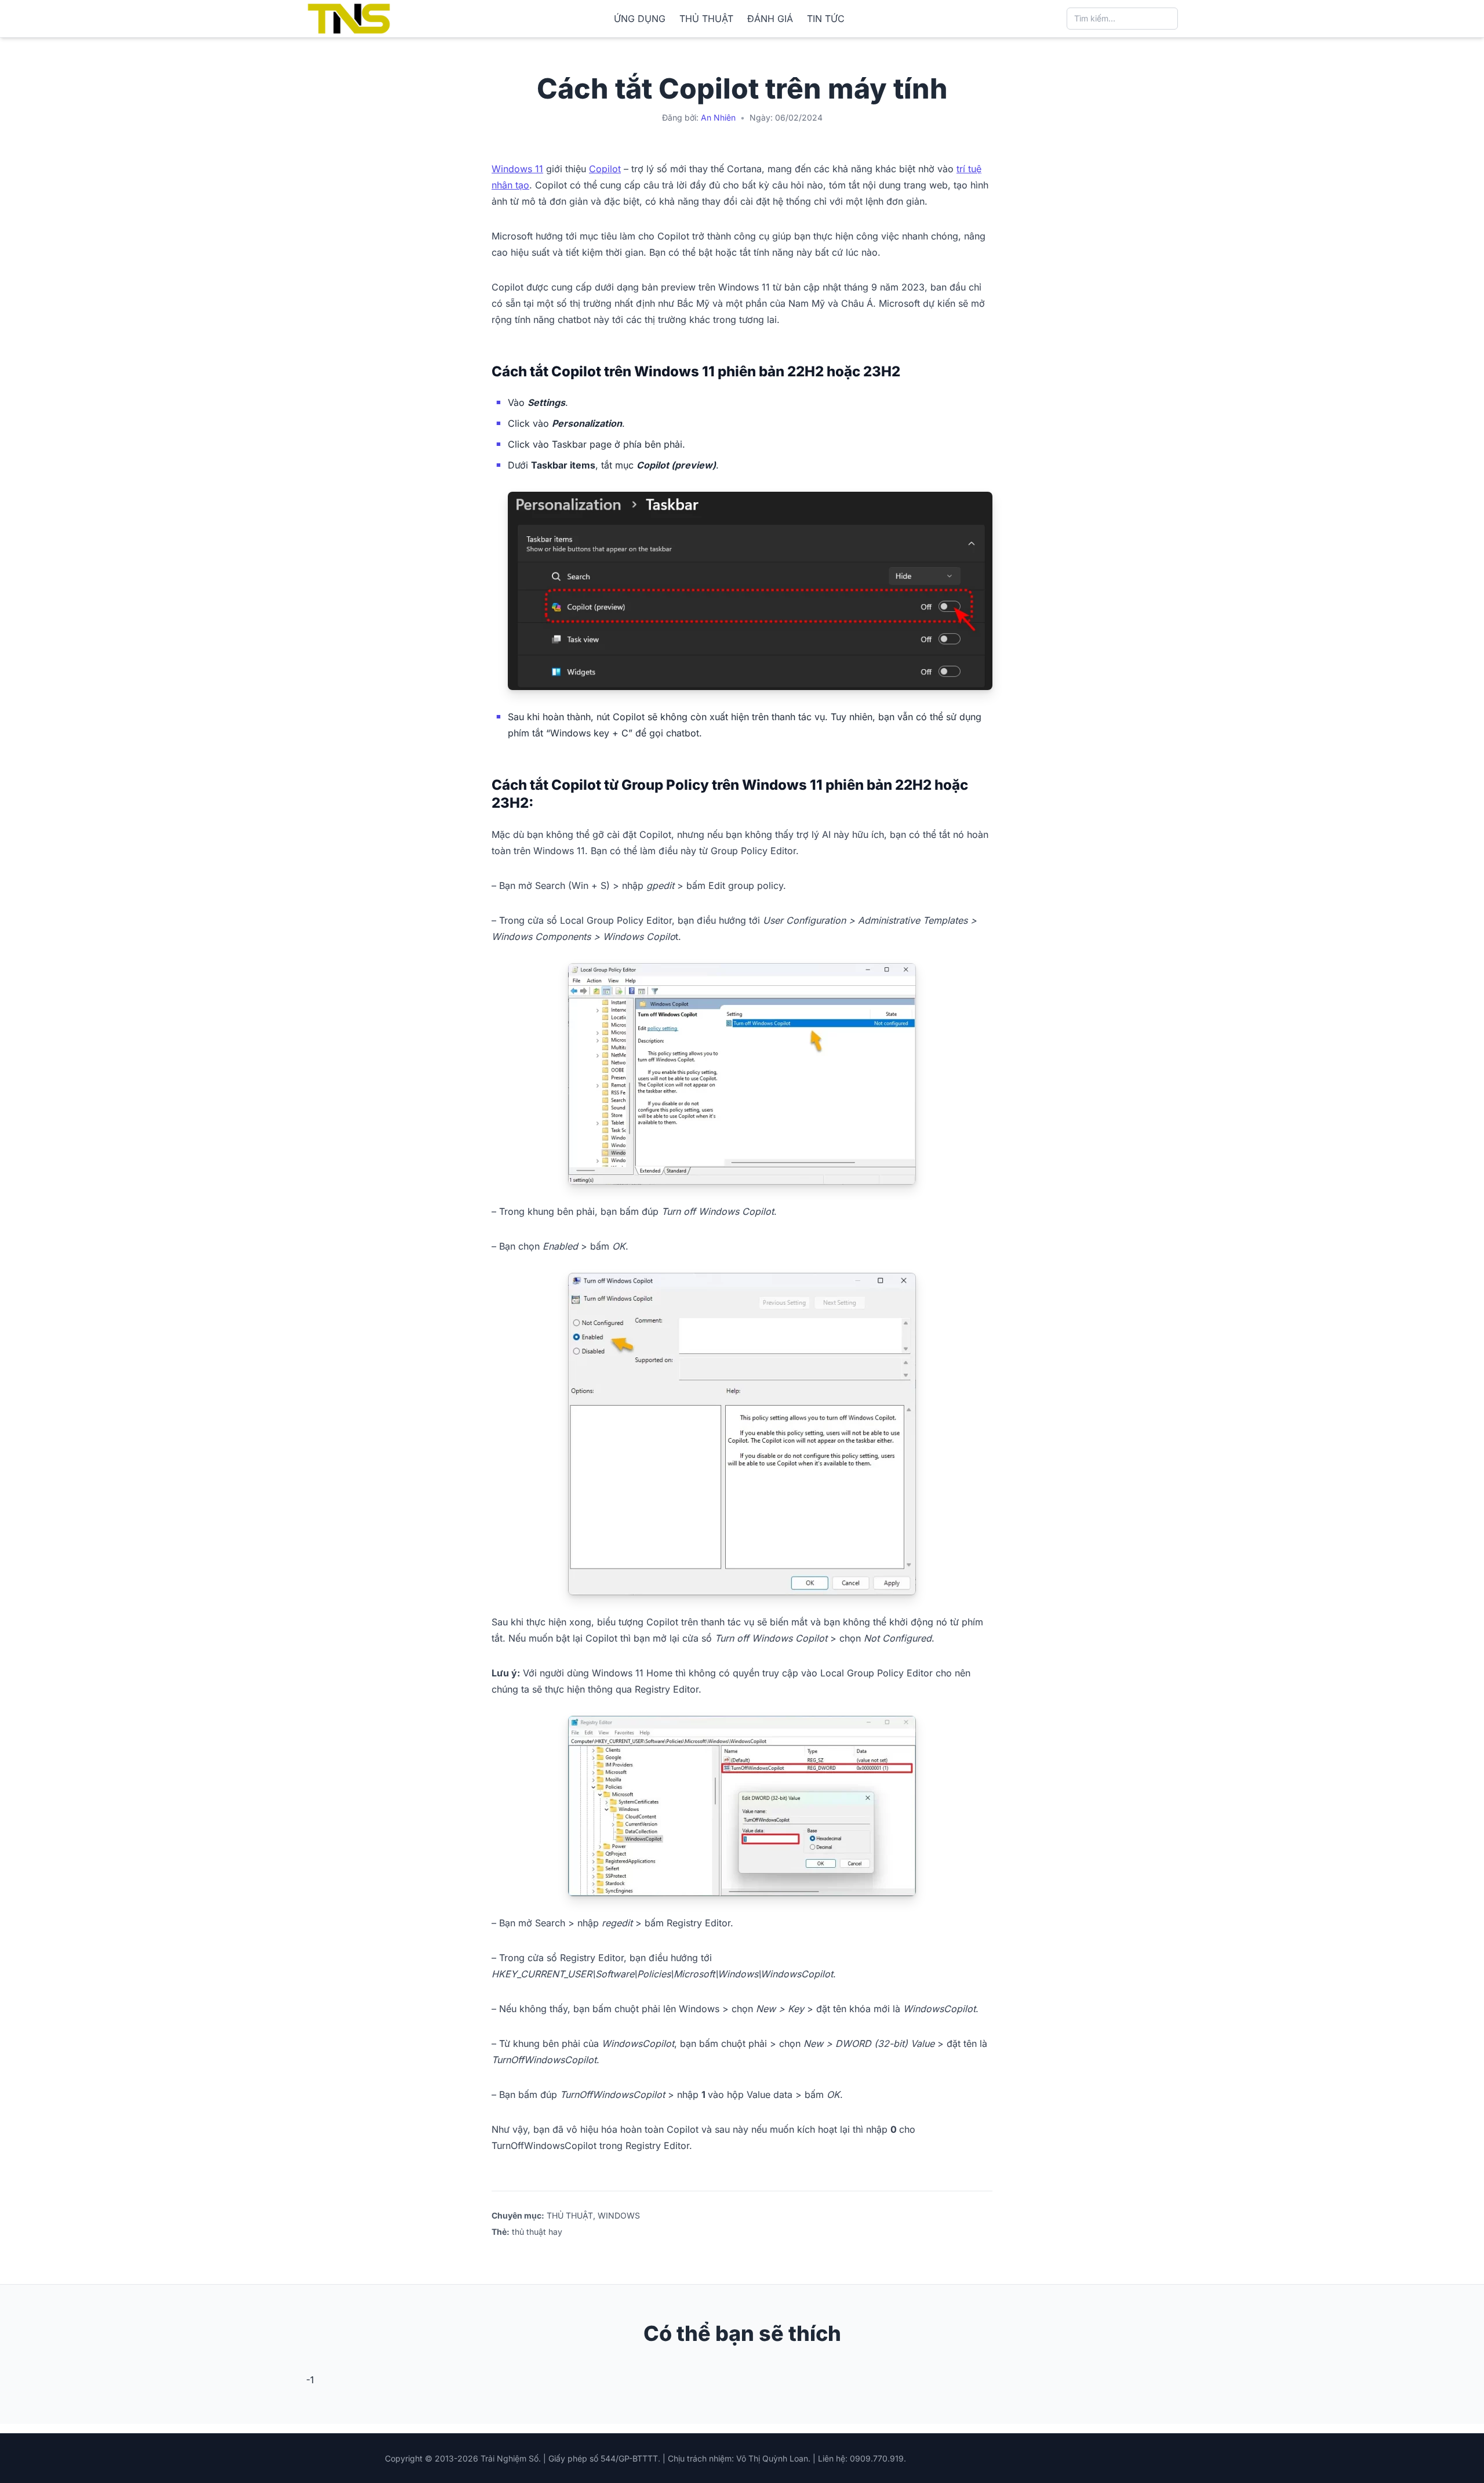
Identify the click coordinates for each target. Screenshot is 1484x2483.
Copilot (605, 169)
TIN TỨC (826, 19)
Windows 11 (517, 169)
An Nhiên (718, 117)
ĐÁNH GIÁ (770, 19)
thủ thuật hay (537, 2232)
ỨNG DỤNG (640, 19)
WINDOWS (619, 2215)
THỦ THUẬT (706, 19)
